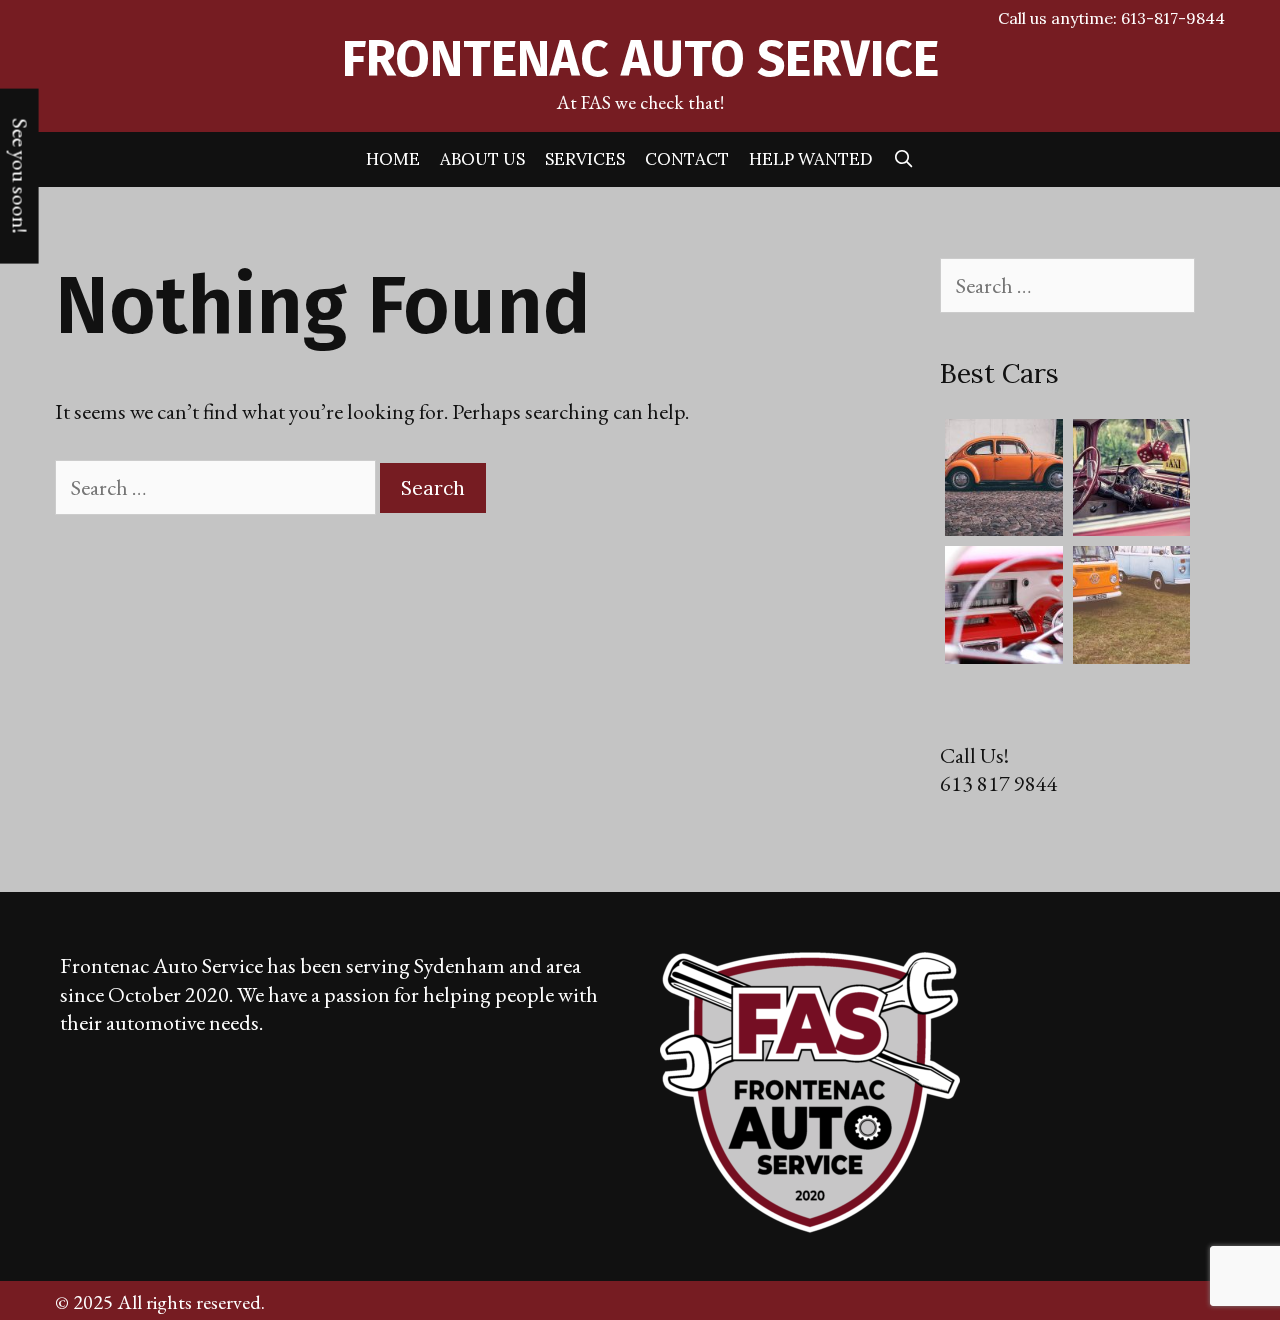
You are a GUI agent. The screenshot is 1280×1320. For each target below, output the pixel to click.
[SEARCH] (904, 159)
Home (393, 159)
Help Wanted (811, 159)
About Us (482, 159)
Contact (687, 159)
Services (585, 159)
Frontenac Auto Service (640, 59)
